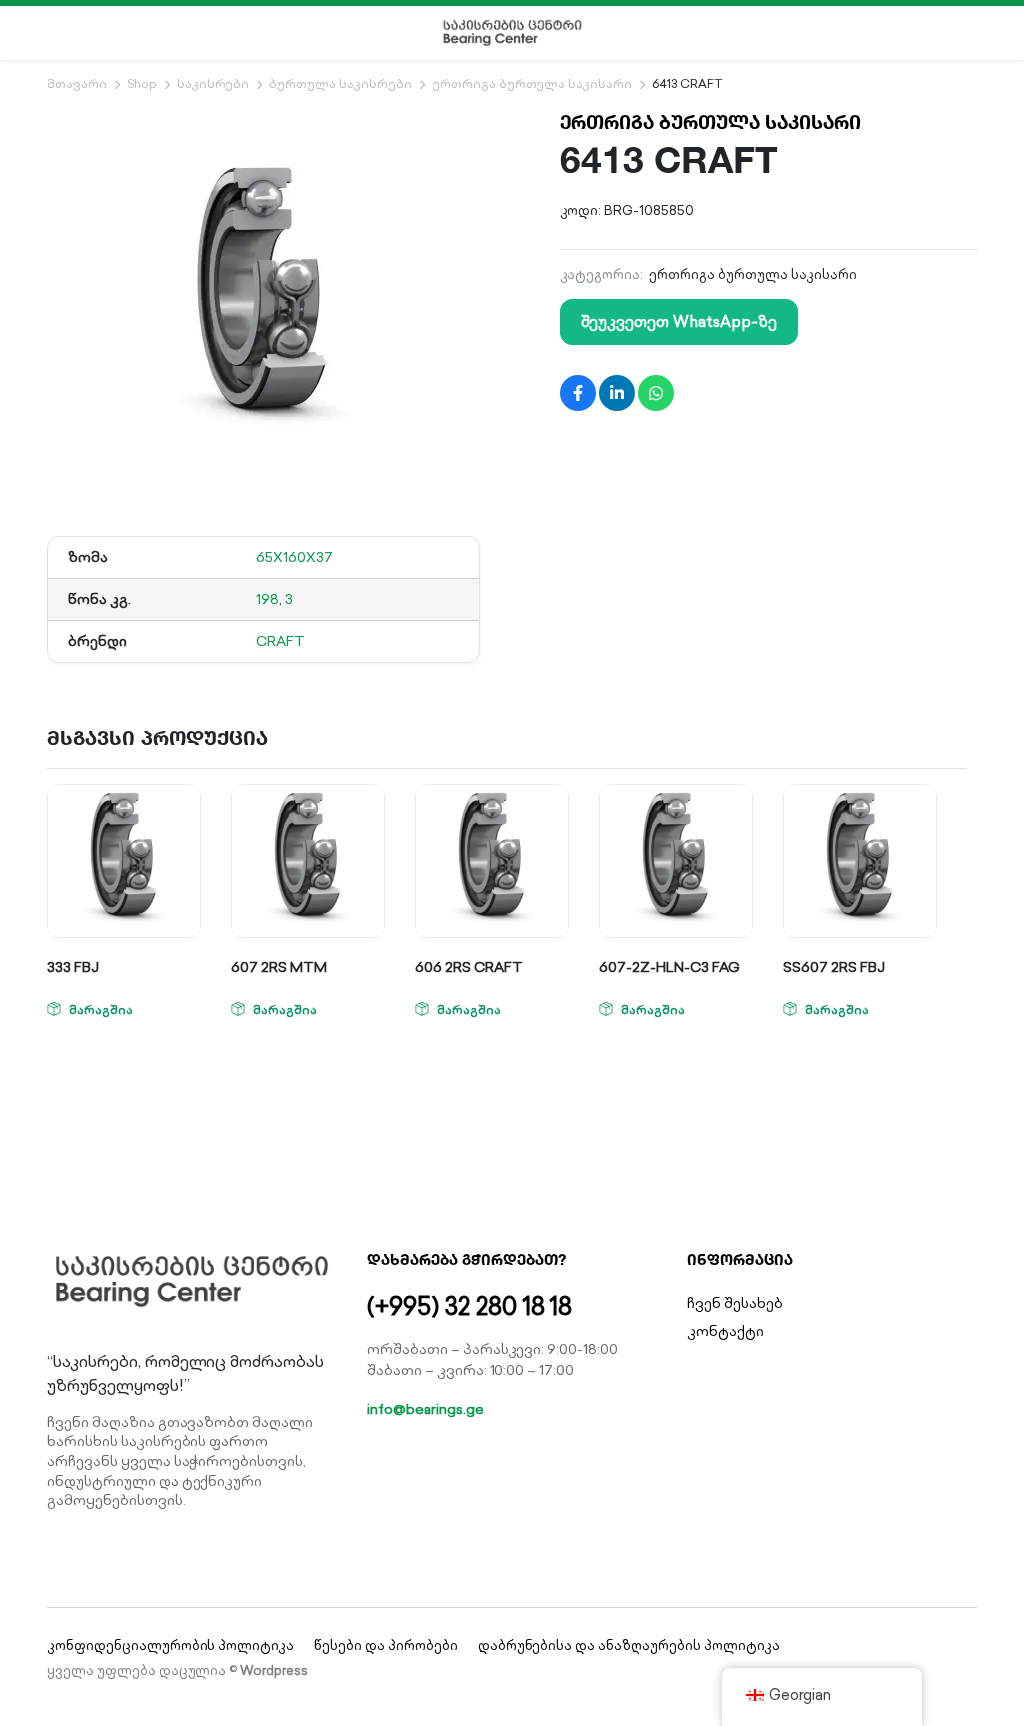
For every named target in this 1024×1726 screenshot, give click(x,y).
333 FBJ (73, 967)
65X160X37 (294, 557)
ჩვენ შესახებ (735, 1303)
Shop (142, 83)
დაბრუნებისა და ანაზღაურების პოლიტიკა (629, 1645)
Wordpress (274, 1670)
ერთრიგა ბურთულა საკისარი (532, 83)
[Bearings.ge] (512, 33)
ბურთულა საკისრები (340, 83)
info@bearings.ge (425, 1409)
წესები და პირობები (385, 1645)
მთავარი (77, 83)
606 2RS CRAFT (469, 967)
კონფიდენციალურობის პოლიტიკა (170, 1645)
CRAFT (280, 641)
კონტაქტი (725, 1331)
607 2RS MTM (279, 967)
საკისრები (213, 83)
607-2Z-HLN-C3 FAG (669, 967)
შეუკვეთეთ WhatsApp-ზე (679, 321)
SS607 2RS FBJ (834, 967)
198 (267, 599)
